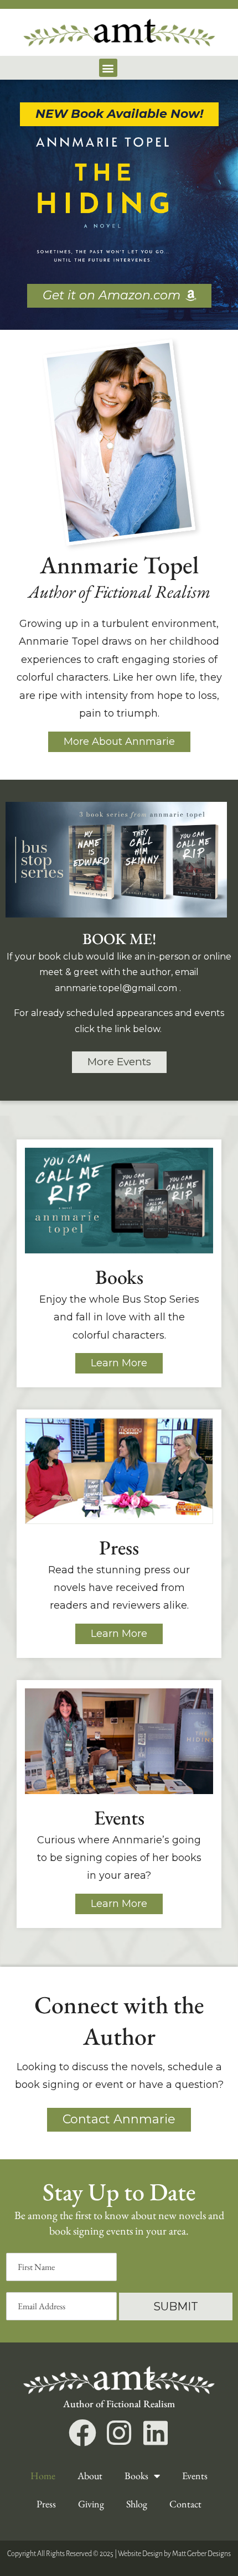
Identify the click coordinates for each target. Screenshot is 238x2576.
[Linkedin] (156, 2433)
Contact (185, 2504)
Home (43, 2476)
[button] (108, 68)
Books (136, 2476)
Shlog (137, 2504)
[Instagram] (119, 2433)
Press (46, 2504)
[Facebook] (82, 2433)
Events (195, 2476)
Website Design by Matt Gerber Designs (174, 2554)
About (90, 2476)
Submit (176, 2307)
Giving (91, 2504)
